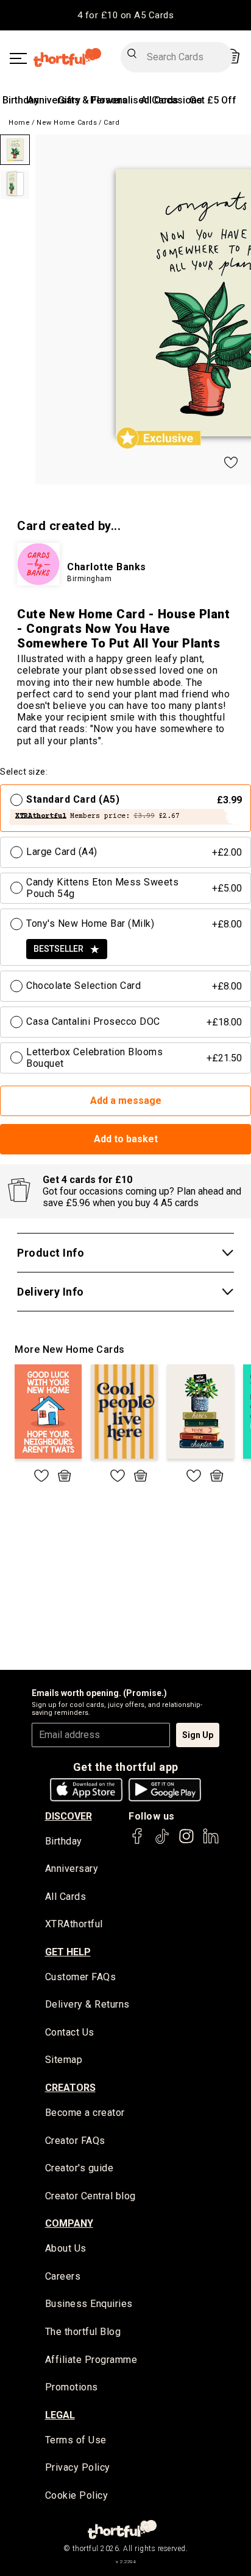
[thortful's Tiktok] (162, 1842)
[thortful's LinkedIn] (211, 1842)
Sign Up (198, 1735)
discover (69, 1816)
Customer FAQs (81, 1977)
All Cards (66, 1897)
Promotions (72, 2387)
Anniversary (54, 100)
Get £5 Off (213, 100)
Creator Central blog (90, 2196)
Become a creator (85, 2113)
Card (111, 123)
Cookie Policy (77, 2495)
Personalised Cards (134, 100)
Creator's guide (80, 2168)
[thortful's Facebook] (138, 1842)
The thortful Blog (83, 2332)
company (69, 2223)
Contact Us (70, 2032)
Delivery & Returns (87, 2004)
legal (60, 2415)
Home (19, 123)
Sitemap (64, 2060)
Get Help (68, 1952)
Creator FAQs (75, 2141)
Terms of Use (76, 2440)
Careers (63, 2276)
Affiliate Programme (91, 2360)
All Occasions (171, 100)
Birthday (21, 100)
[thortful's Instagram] (186, 1842)
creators (70, 2088)
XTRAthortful (74, 1924)
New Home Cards (67, 123)
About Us (66, 2248)
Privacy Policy (78, 2467)
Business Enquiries (89, 2304)
